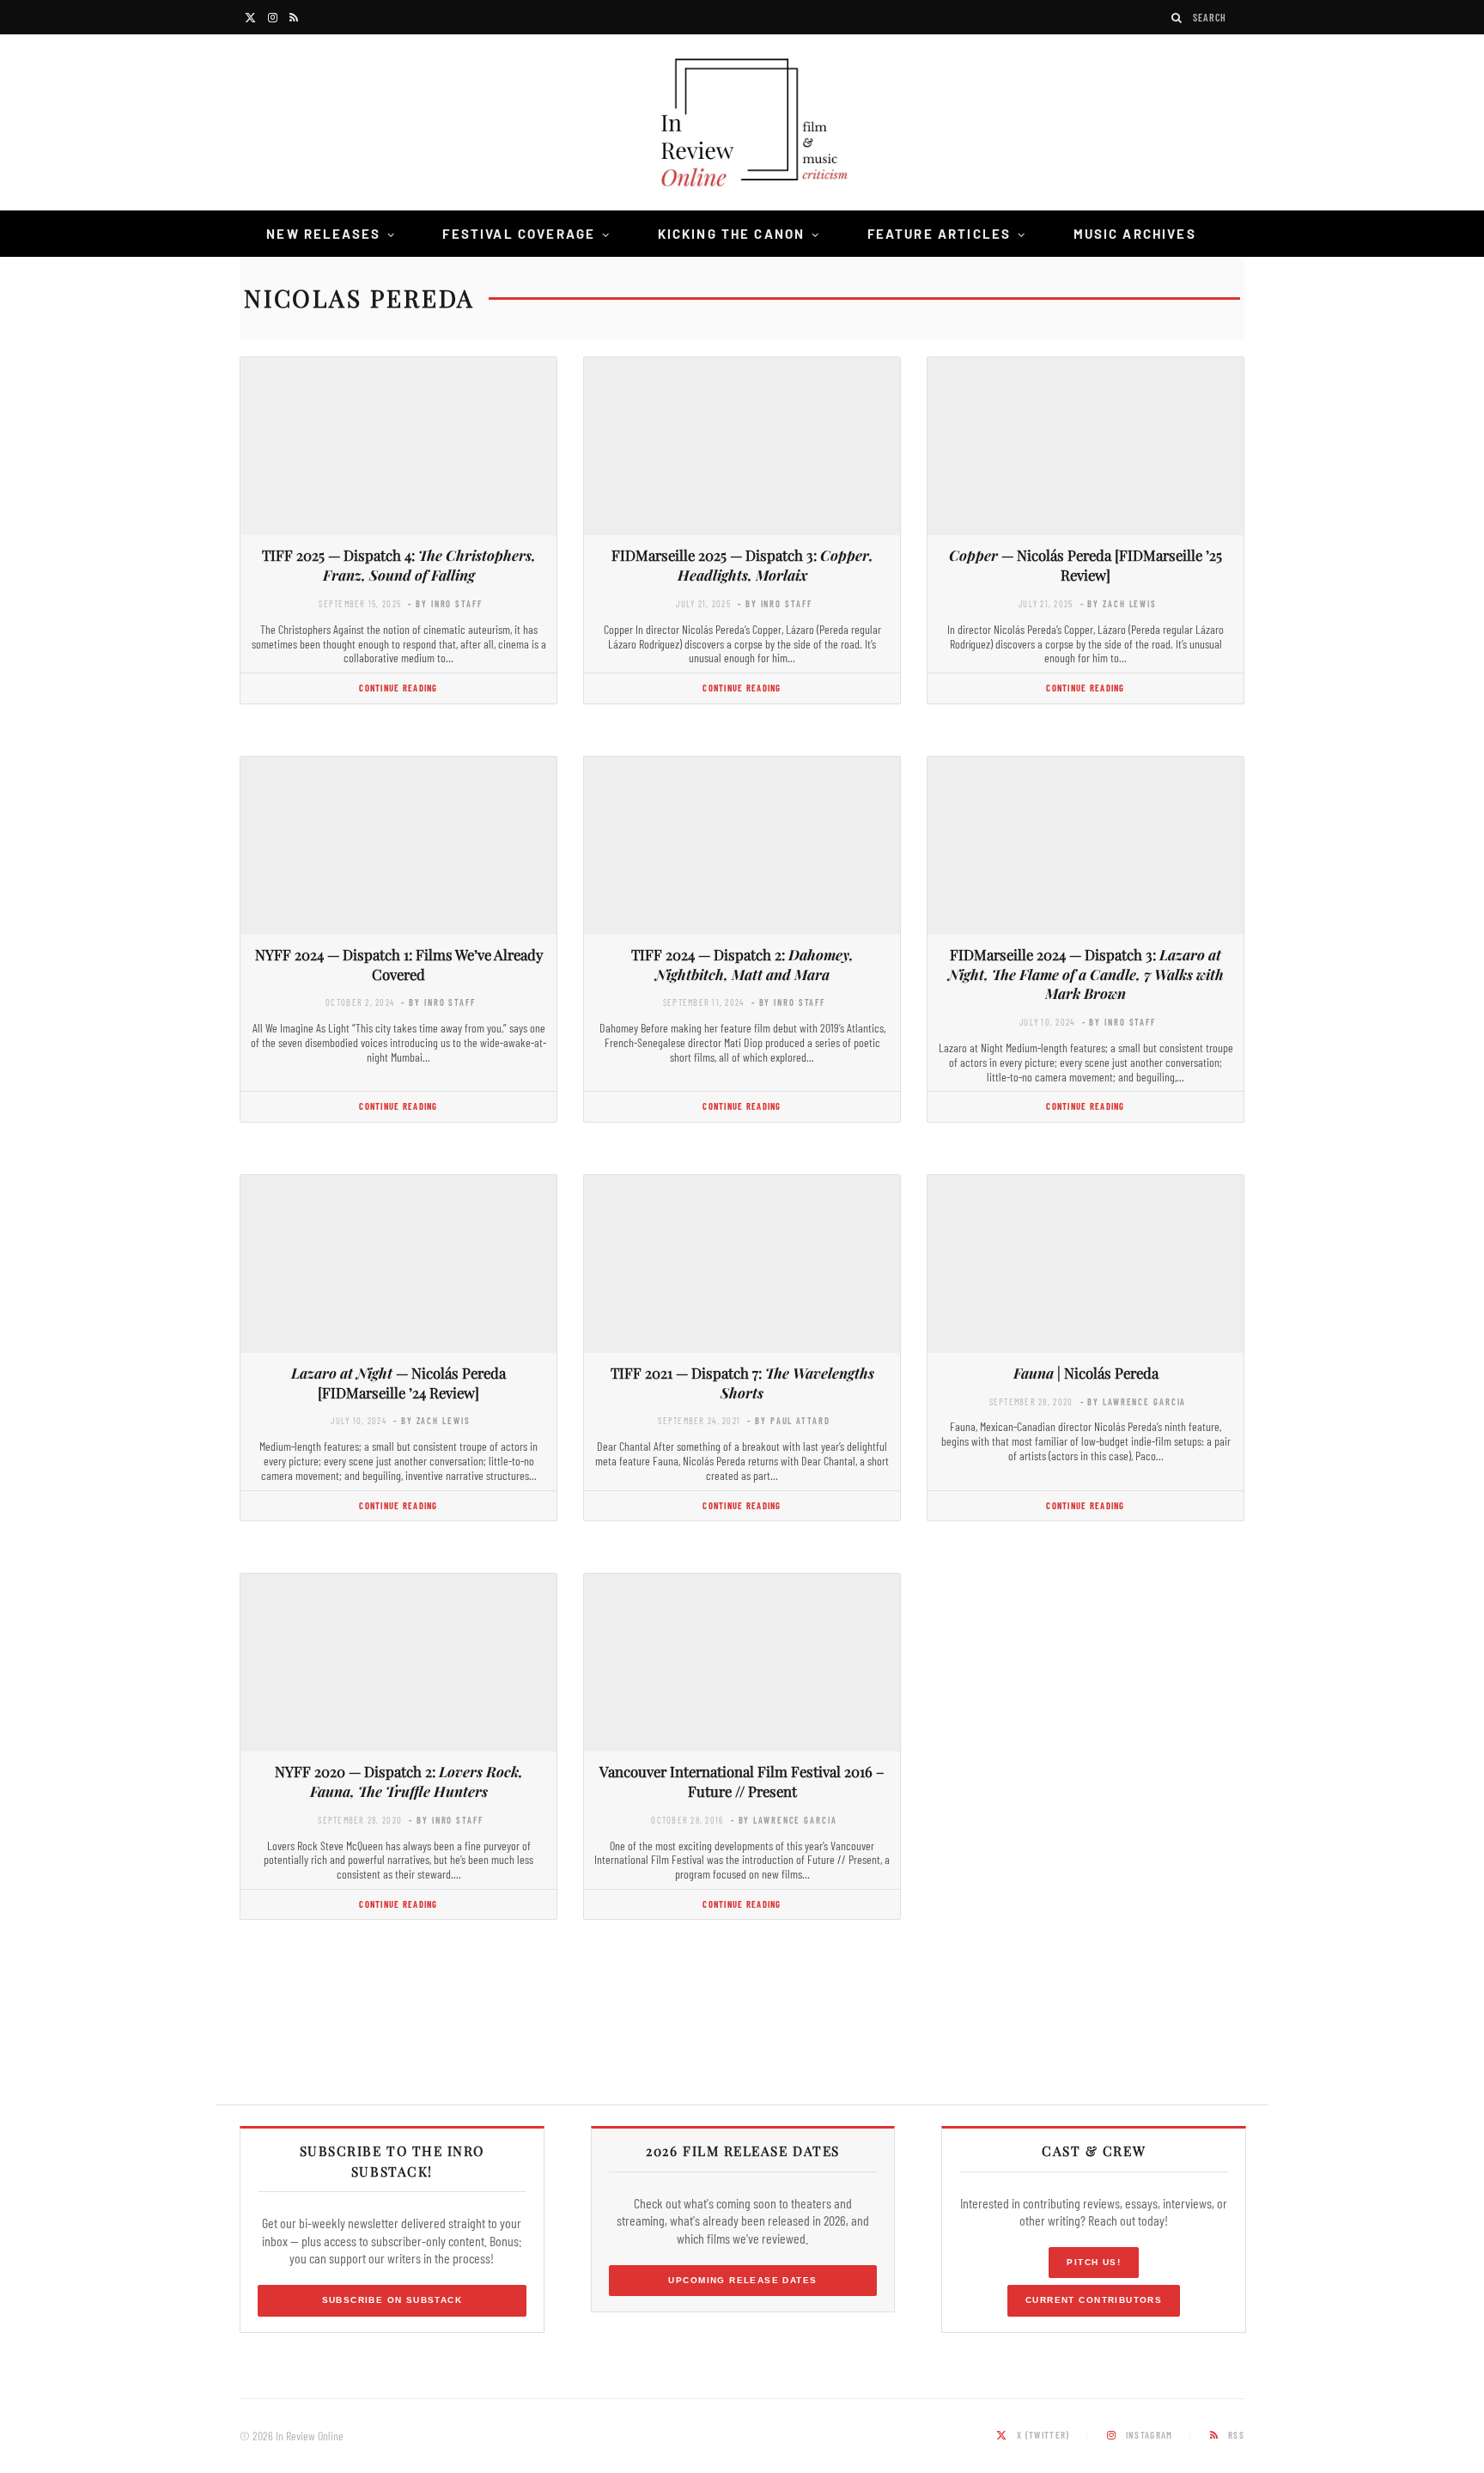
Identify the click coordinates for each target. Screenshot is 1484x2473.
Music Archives (1135, 234)
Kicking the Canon (732, 234)
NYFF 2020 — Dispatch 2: (399, 1781)
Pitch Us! (1094, 2262)
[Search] (1177, 18)
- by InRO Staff (445, 603)
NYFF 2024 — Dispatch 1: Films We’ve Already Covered (399, 964)
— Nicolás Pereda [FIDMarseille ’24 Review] (398, 1383)
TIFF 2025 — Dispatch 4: (399, 565)
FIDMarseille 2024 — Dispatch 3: (1086, 974)
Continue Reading (398, 688)
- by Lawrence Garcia (1134, 1401)
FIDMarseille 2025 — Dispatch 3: (742, 565)
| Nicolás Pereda (1086, 1373)
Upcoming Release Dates (742, 2280)
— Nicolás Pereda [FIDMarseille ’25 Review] (1086, 565)
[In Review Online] (742, 125)
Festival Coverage (519, 234)
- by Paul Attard (788, 1420)
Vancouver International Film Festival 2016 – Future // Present (742, 1781)
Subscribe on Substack (392, 2300)
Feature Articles (940, 234)
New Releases (323, 234)
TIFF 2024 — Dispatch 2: (742, 964)
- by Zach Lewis (1119, 603)
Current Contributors (1094, 2300)
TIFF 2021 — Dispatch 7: (742, 1383)
